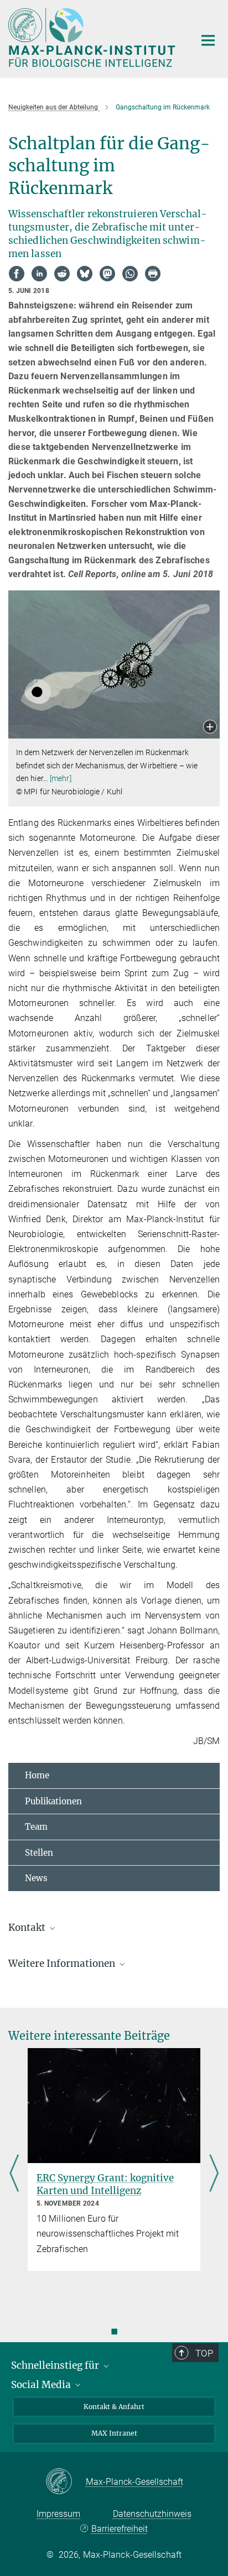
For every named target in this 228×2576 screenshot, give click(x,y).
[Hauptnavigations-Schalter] (208, 40)
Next (214, 2175)
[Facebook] (17, 274)
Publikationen (53, 1801)
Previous (14, 2175)
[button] (210, 728)
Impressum (58, 2514)
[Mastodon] (107, 274)
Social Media (42, 2385)
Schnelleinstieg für (56, 2365)
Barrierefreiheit (119, 2529)
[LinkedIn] (39, 274)
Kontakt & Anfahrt (114, 2407)
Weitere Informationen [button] (63, 1964)
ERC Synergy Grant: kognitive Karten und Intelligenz (105, 2184)
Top (204, 2353)
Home (37, 1775)
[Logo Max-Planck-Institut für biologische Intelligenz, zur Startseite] (93, 38)
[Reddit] (62, 274)
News (36, 1878)
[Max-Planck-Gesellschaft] (66, 2482)
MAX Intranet (114, 2433)
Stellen (39, 1853)
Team (36, 1827)
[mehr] (61, 778)
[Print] (153, 274)
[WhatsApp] (130, 274)
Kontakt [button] (28, 1928)
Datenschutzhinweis (152, 2514)
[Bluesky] (85, 274)
